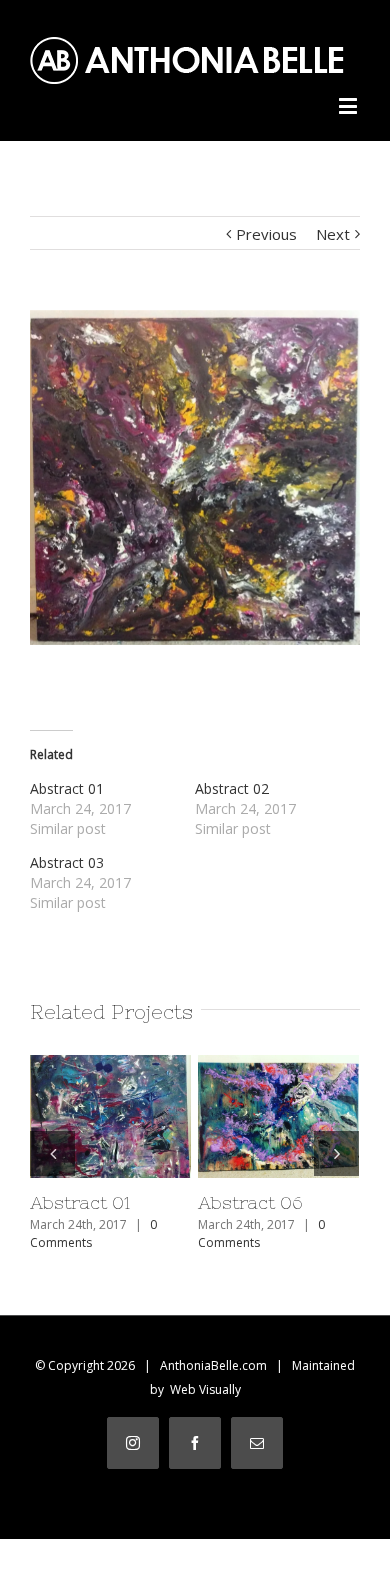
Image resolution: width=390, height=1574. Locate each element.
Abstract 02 (232, 788)
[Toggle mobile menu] (349, 105)
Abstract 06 (276, 1095)
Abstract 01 (67, 788)
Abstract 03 (67, 862)
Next (333, 234)
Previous (266, 234)
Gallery (113, 1155)
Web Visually (205, 1389)
